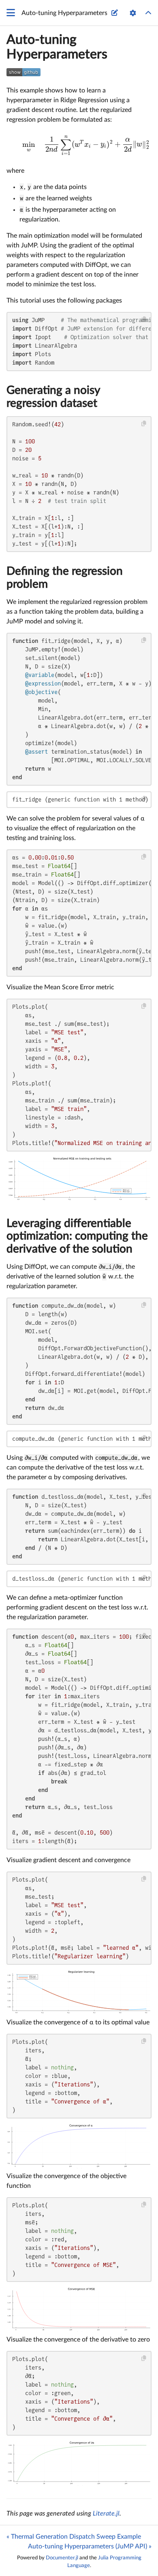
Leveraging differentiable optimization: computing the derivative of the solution (77, 1236)
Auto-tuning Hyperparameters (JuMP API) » (90, 2546)
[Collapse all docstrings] (148, 13)
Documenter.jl (62, 2558)
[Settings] (133, 13)
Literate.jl (106, 2514)
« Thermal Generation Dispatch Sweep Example (74, 2537)
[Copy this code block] (144, 319)
